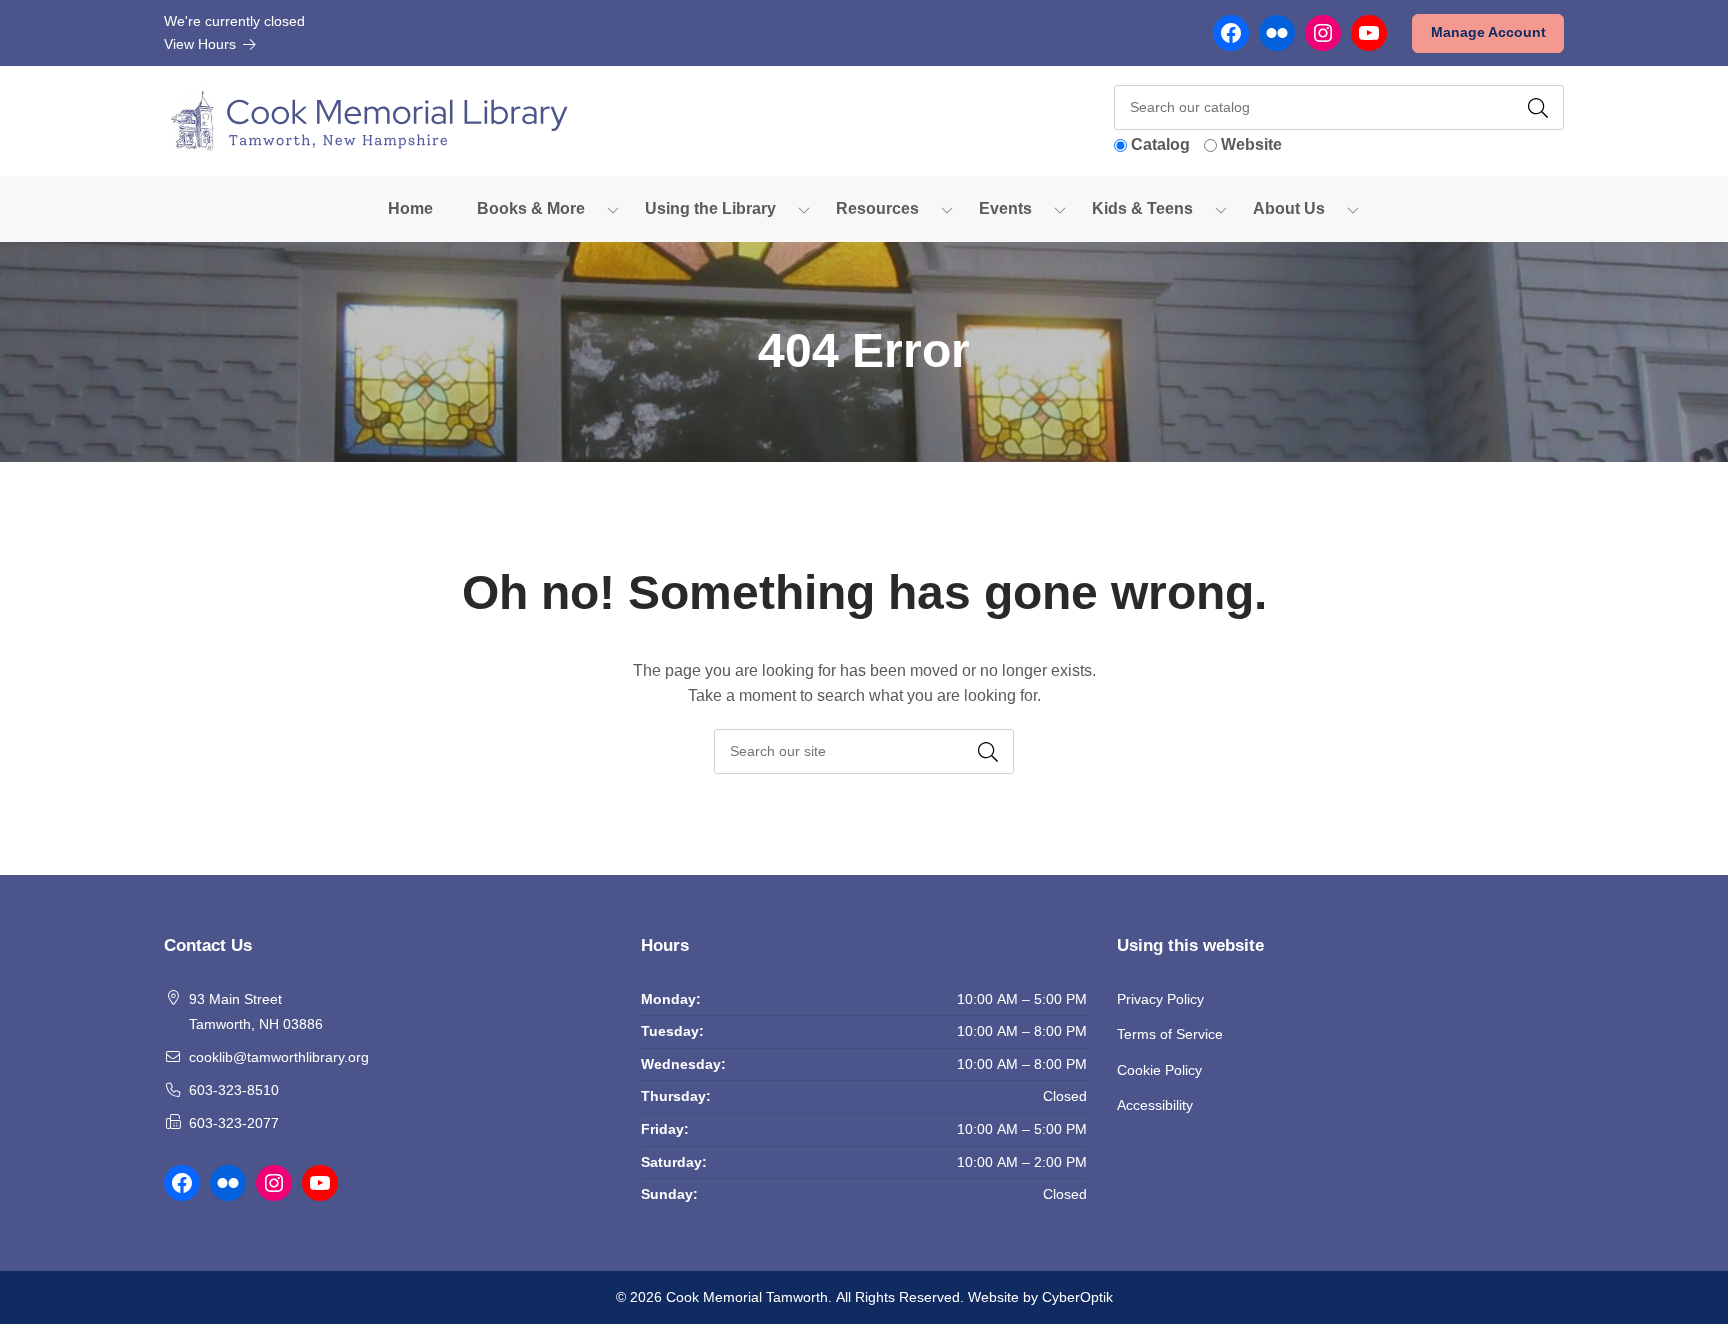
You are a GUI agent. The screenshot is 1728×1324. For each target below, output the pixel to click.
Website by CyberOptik (1040, 1297)
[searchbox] (864, 751)
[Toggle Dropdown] (613, 209)
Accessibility (1155, 1105)
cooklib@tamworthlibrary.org (279, 1057)
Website (1251, 144)
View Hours (202, 44)
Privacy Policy (1160, 999)
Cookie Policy (1159, 1070)
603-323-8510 (234, 1090)
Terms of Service (1170, 1034)
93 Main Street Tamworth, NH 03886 (256, 1012)
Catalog (1160, 144)
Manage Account (1488, 32)
